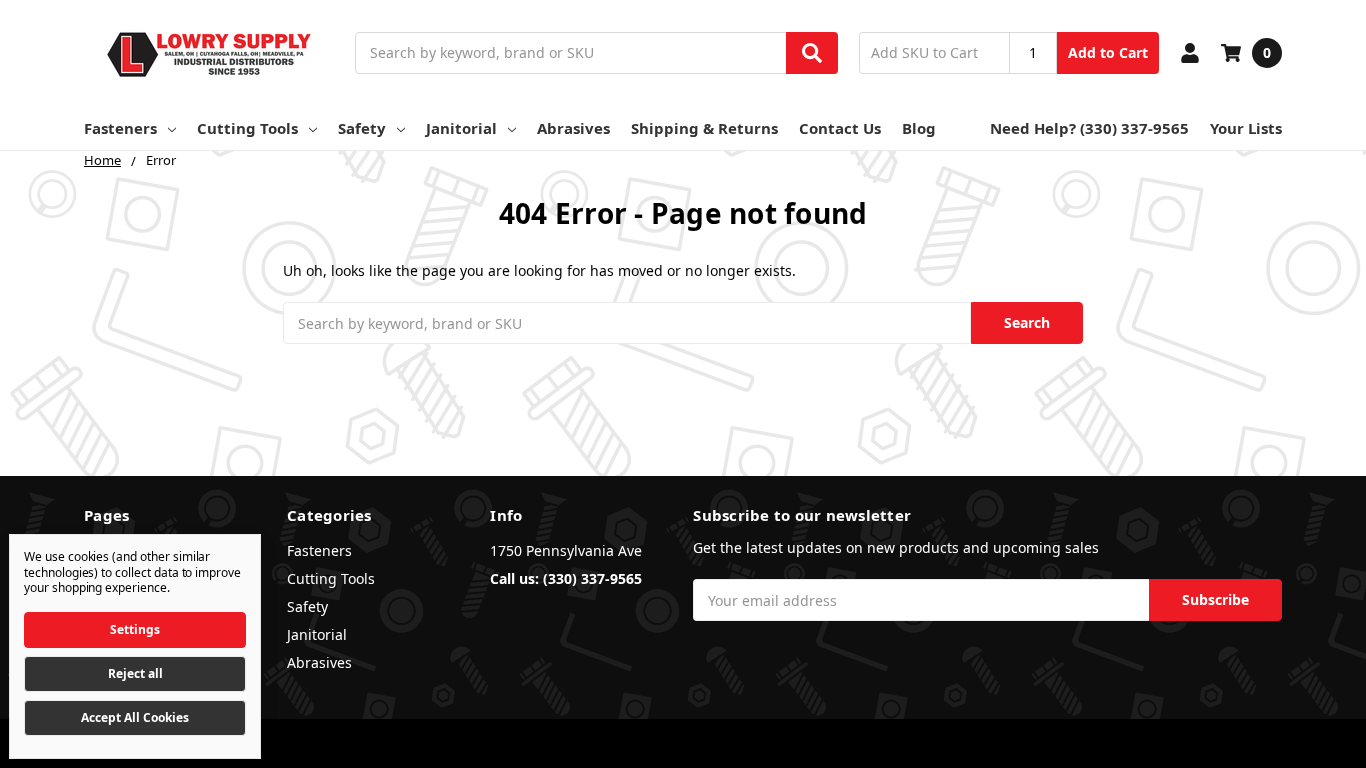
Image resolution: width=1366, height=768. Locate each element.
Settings (135, 629)
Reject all (135, 673)
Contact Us (840, 128)
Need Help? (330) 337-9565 (1089, 128)
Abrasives (573, 128)
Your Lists (1246, 128)
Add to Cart (1108, 52)
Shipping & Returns (704, 128)
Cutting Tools (247, 128)
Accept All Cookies (135, 717)
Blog (919, 128)
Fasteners (120, 128)
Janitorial (461, 128)
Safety (362, 128)
